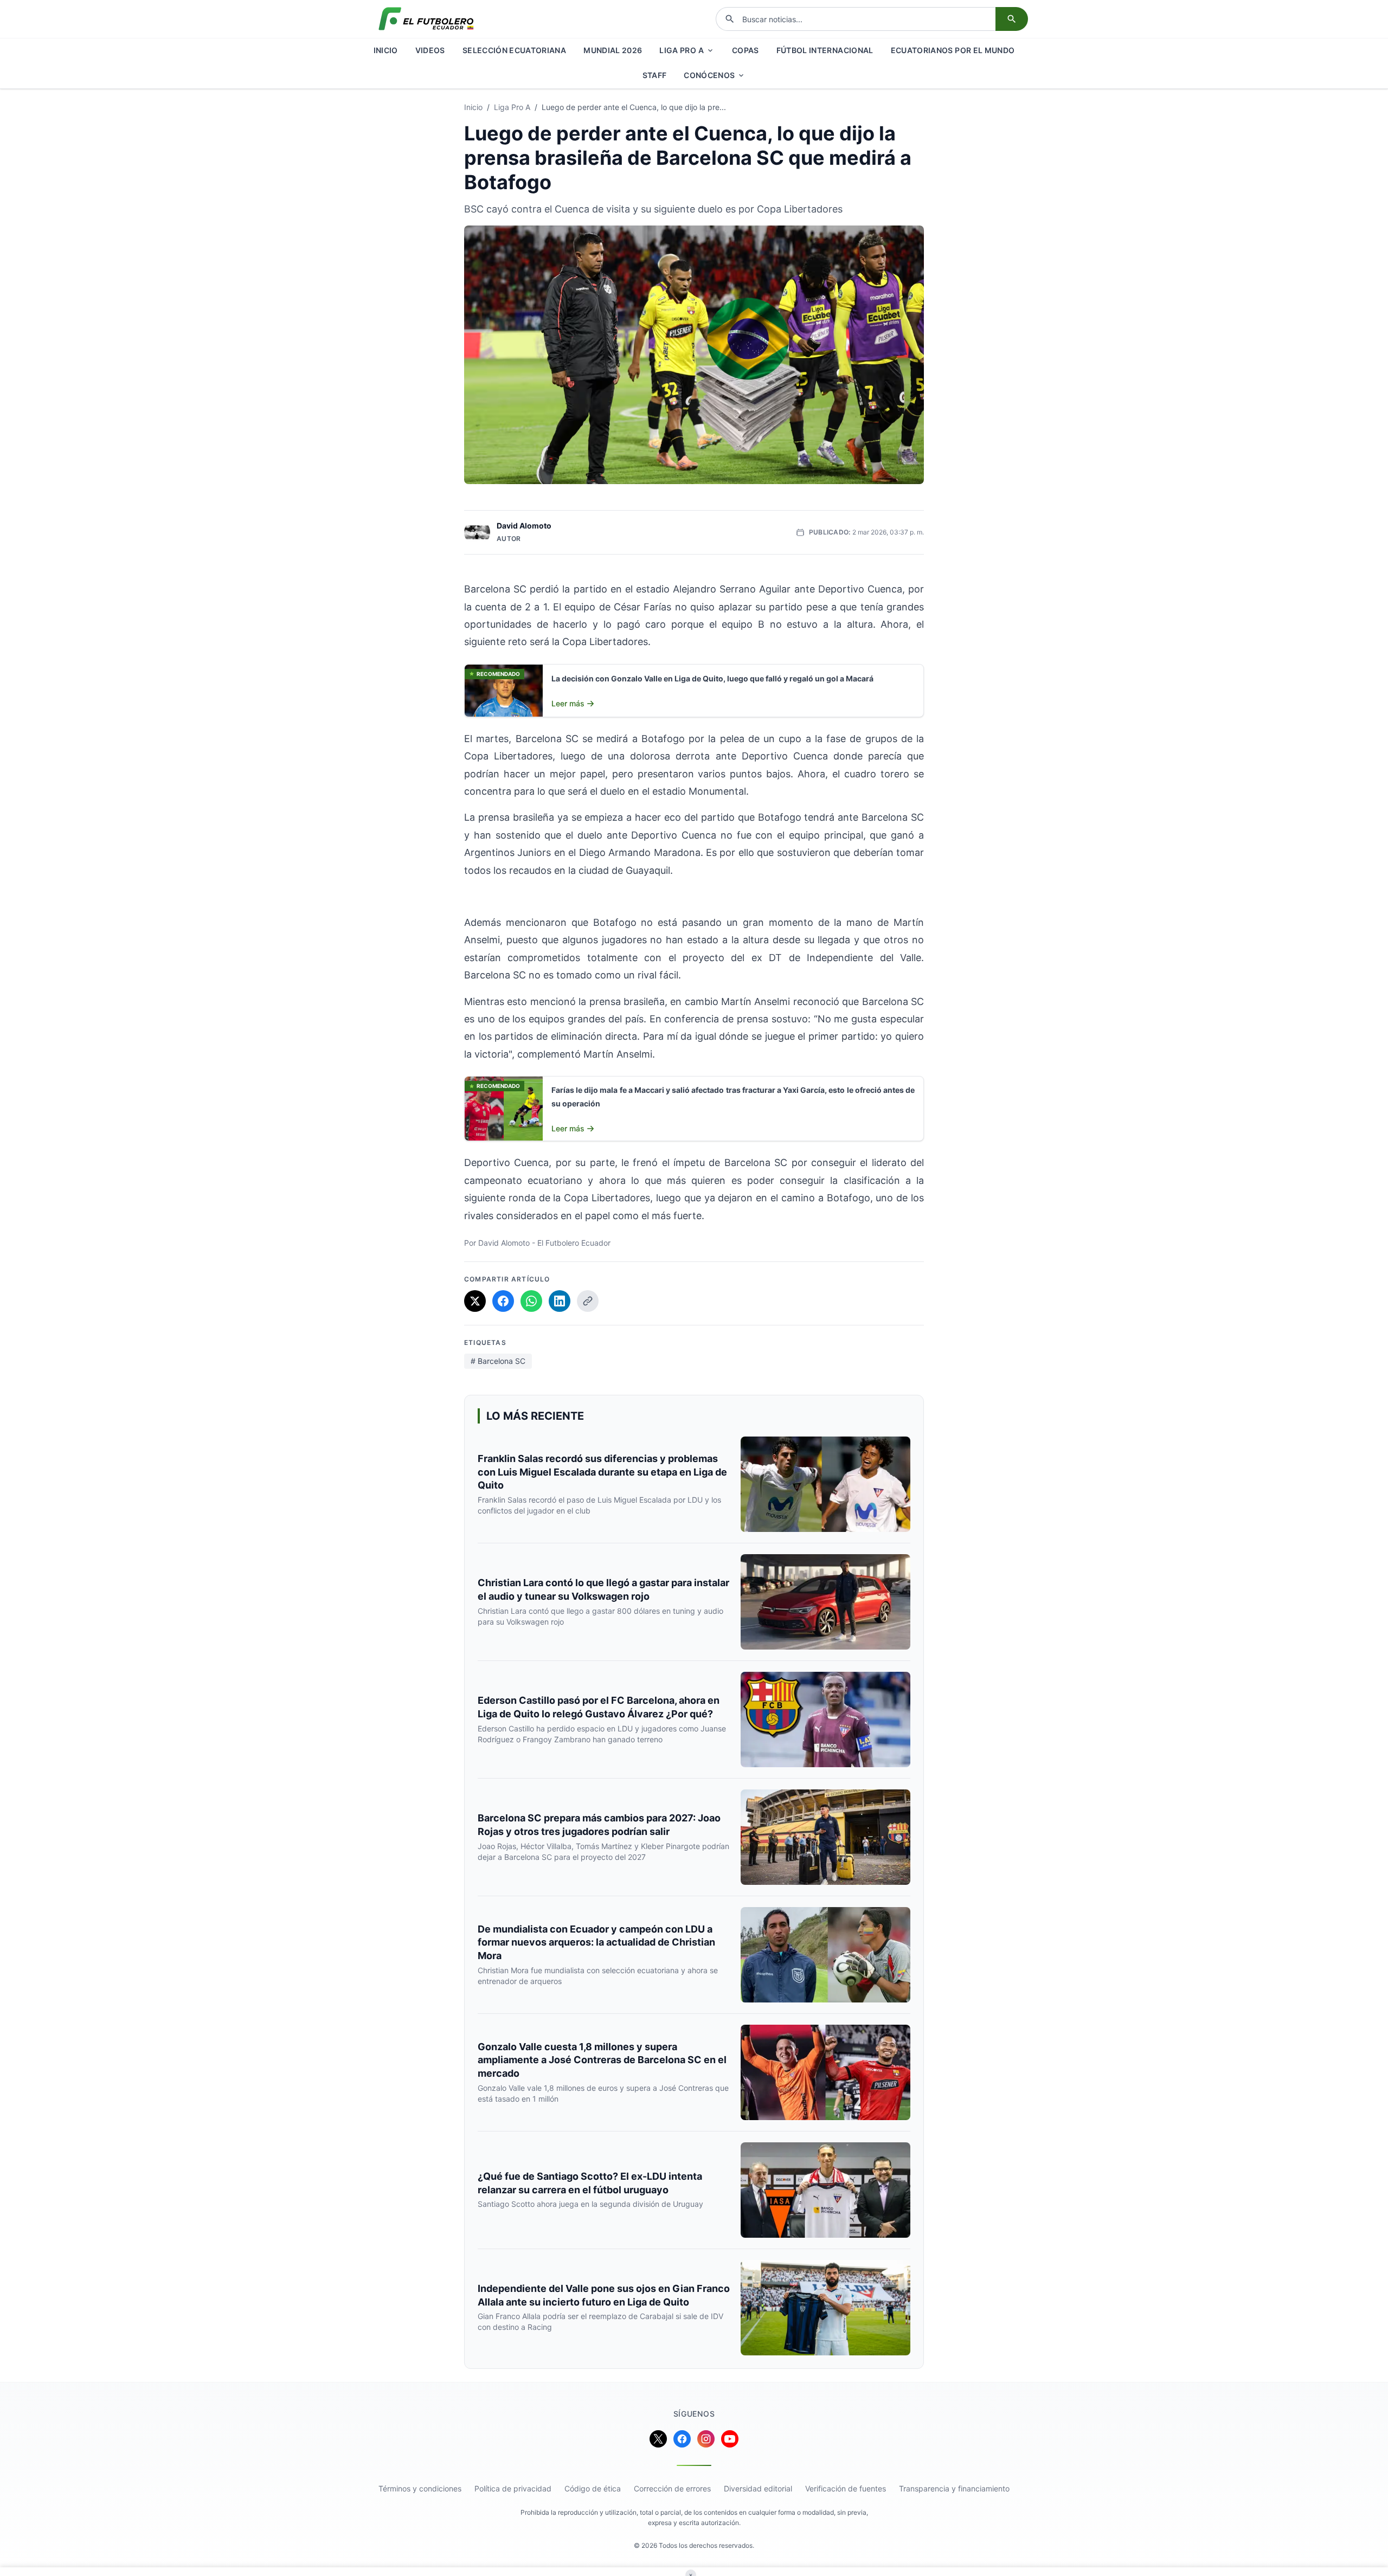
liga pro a (512, 107)
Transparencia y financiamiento (954, 2488)
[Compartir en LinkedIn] (560, 1301)
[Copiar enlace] (588, 1301)
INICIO (386, 50)
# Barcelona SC (498, 1361)
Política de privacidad (513, 2488)
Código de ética (593, 2488)
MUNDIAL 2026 (613, 50)
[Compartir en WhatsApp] (531, 1301)
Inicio (473, 107)
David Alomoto (524, 526)
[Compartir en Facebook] (503, 1301)
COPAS (746, 50)
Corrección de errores (672, 2488)
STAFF (655, 75)
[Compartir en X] (475, 1301)
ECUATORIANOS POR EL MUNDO (953, 50)
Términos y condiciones (420, 2488)
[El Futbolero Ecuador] (426, 19)
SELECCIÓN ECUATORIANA (514, 50)
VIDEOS (430, 50)
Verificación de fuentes (846, 2488)
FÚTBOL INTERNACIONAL (825, 50)
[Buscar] (1012, 19)
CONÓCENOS (709, 75)
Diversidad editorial (758, 2488)
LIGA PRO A (682, 50)
